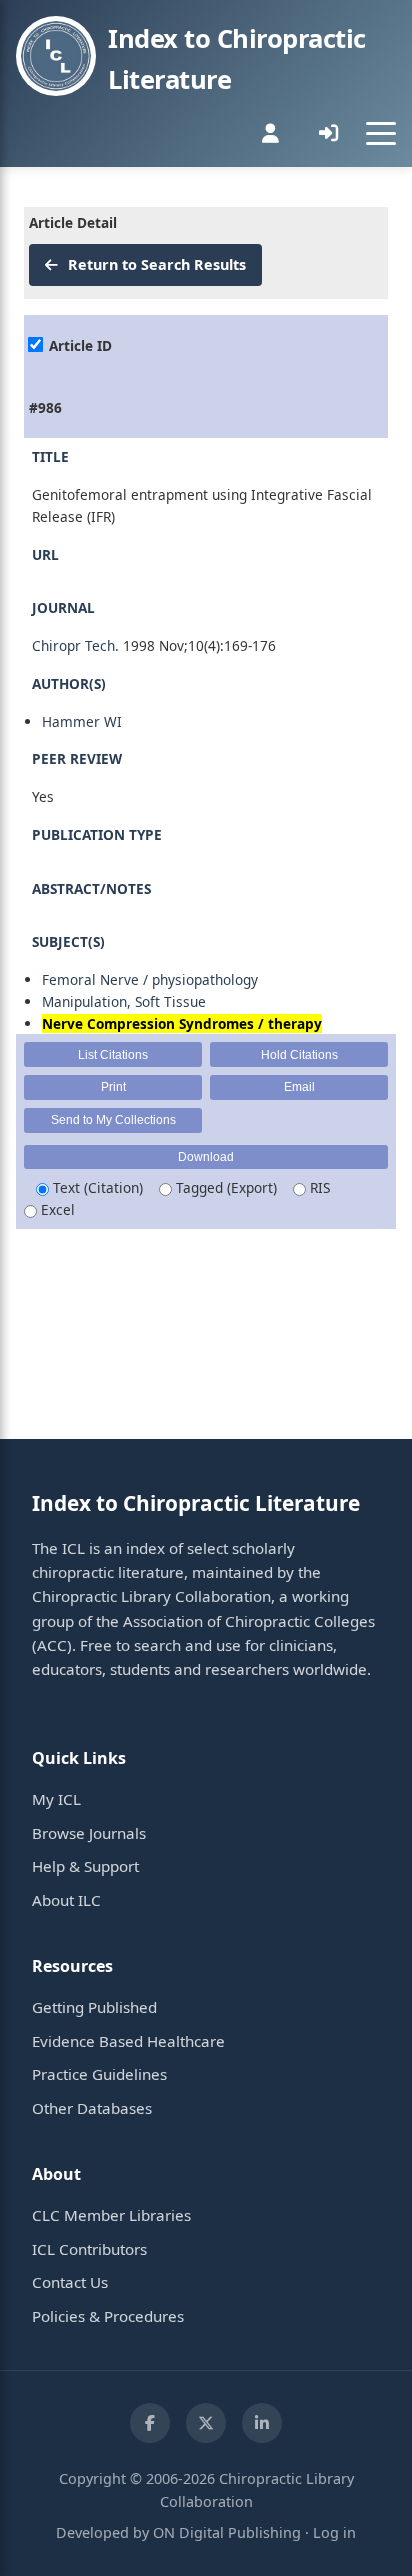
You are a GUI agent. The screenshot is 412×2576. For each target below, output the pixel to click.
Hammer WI (82, 721)
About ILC (66, 1900)
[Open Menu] (381, 133)
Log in (334, 2532)
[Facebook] (150, 2423)
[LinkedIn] (262, 2423)
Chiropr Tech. (75, 645)
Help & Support (85, 1866)
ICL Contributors (89, 2249)
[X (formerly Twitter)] (206, 2423)
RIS (318, 1187)
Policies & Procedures (108, 2316)
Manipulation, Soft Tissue (124, 1001)
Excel (56, 1209)
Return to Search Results (155, 264)
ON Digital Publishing (227, 2532)
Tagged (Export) (224, 1187)
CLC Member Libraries (111, 2215)
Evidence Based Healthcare (128, 2041)
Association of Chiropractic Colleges (249, 1621)
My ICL (56, 1799)
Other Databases (92, 2108)
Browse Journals (89, 1833)
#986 (45, 407)
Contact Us (70, 2282)
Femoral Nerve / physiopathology (150, 979)
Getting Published (94, 2007)
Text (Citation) (96, 1187)
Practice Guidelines (99, 2074)
